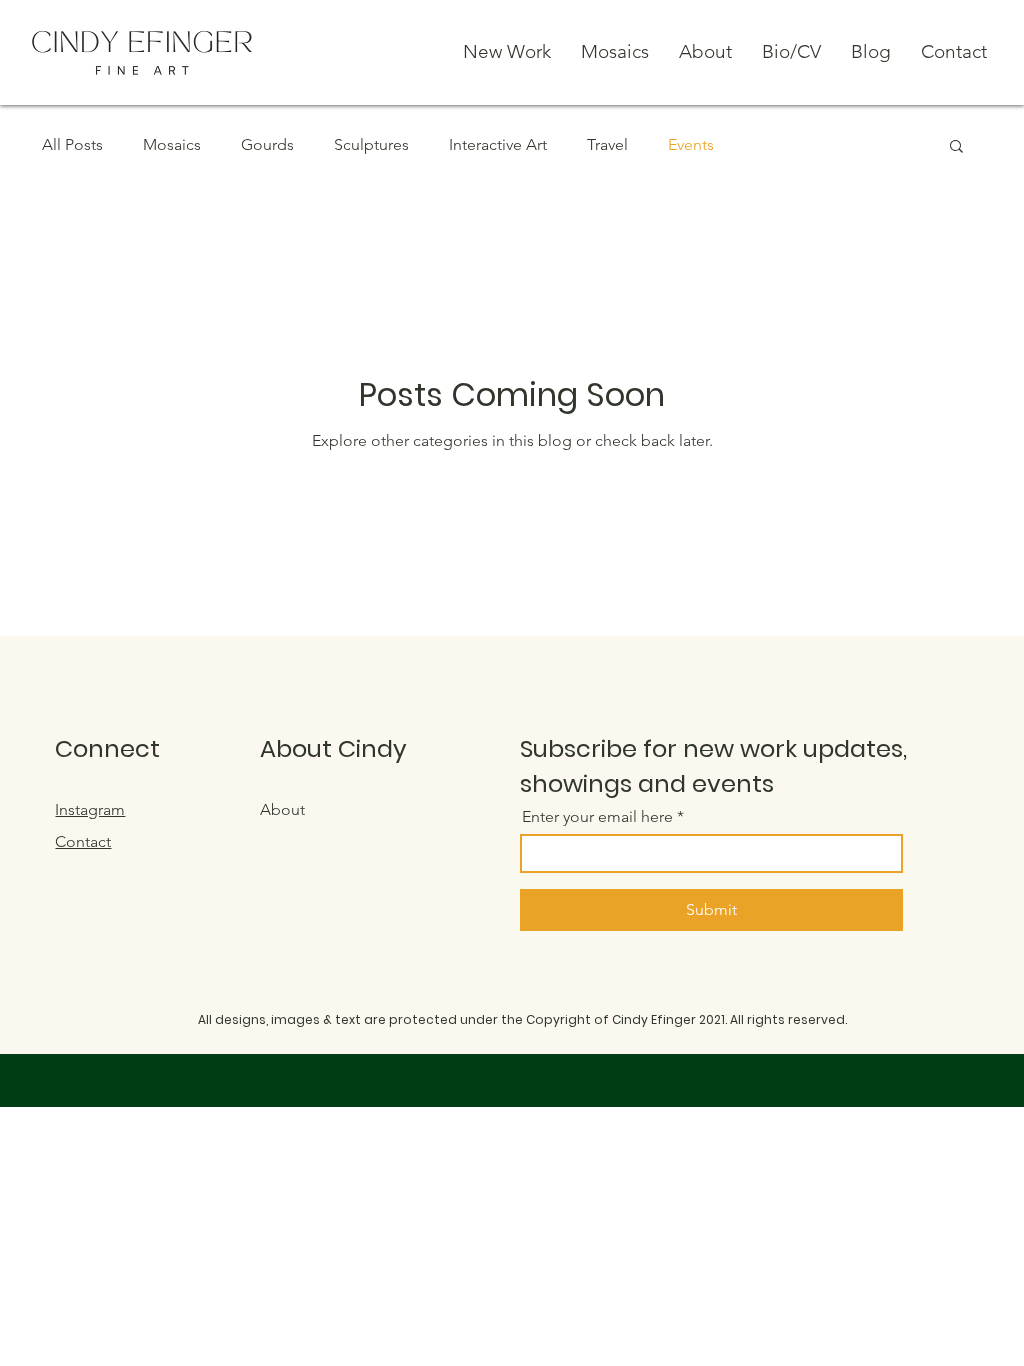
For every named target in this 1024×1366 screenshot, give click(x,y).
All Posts (72, 144)
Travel (607, 144)
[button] (956, 147)
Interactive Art (498, 144)
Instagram (90, 809)
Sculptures (371, 144)
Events (691, 144)
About (282, 809)
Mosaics (172, 144)
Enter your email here (597, 817)
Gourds (267, 144)
